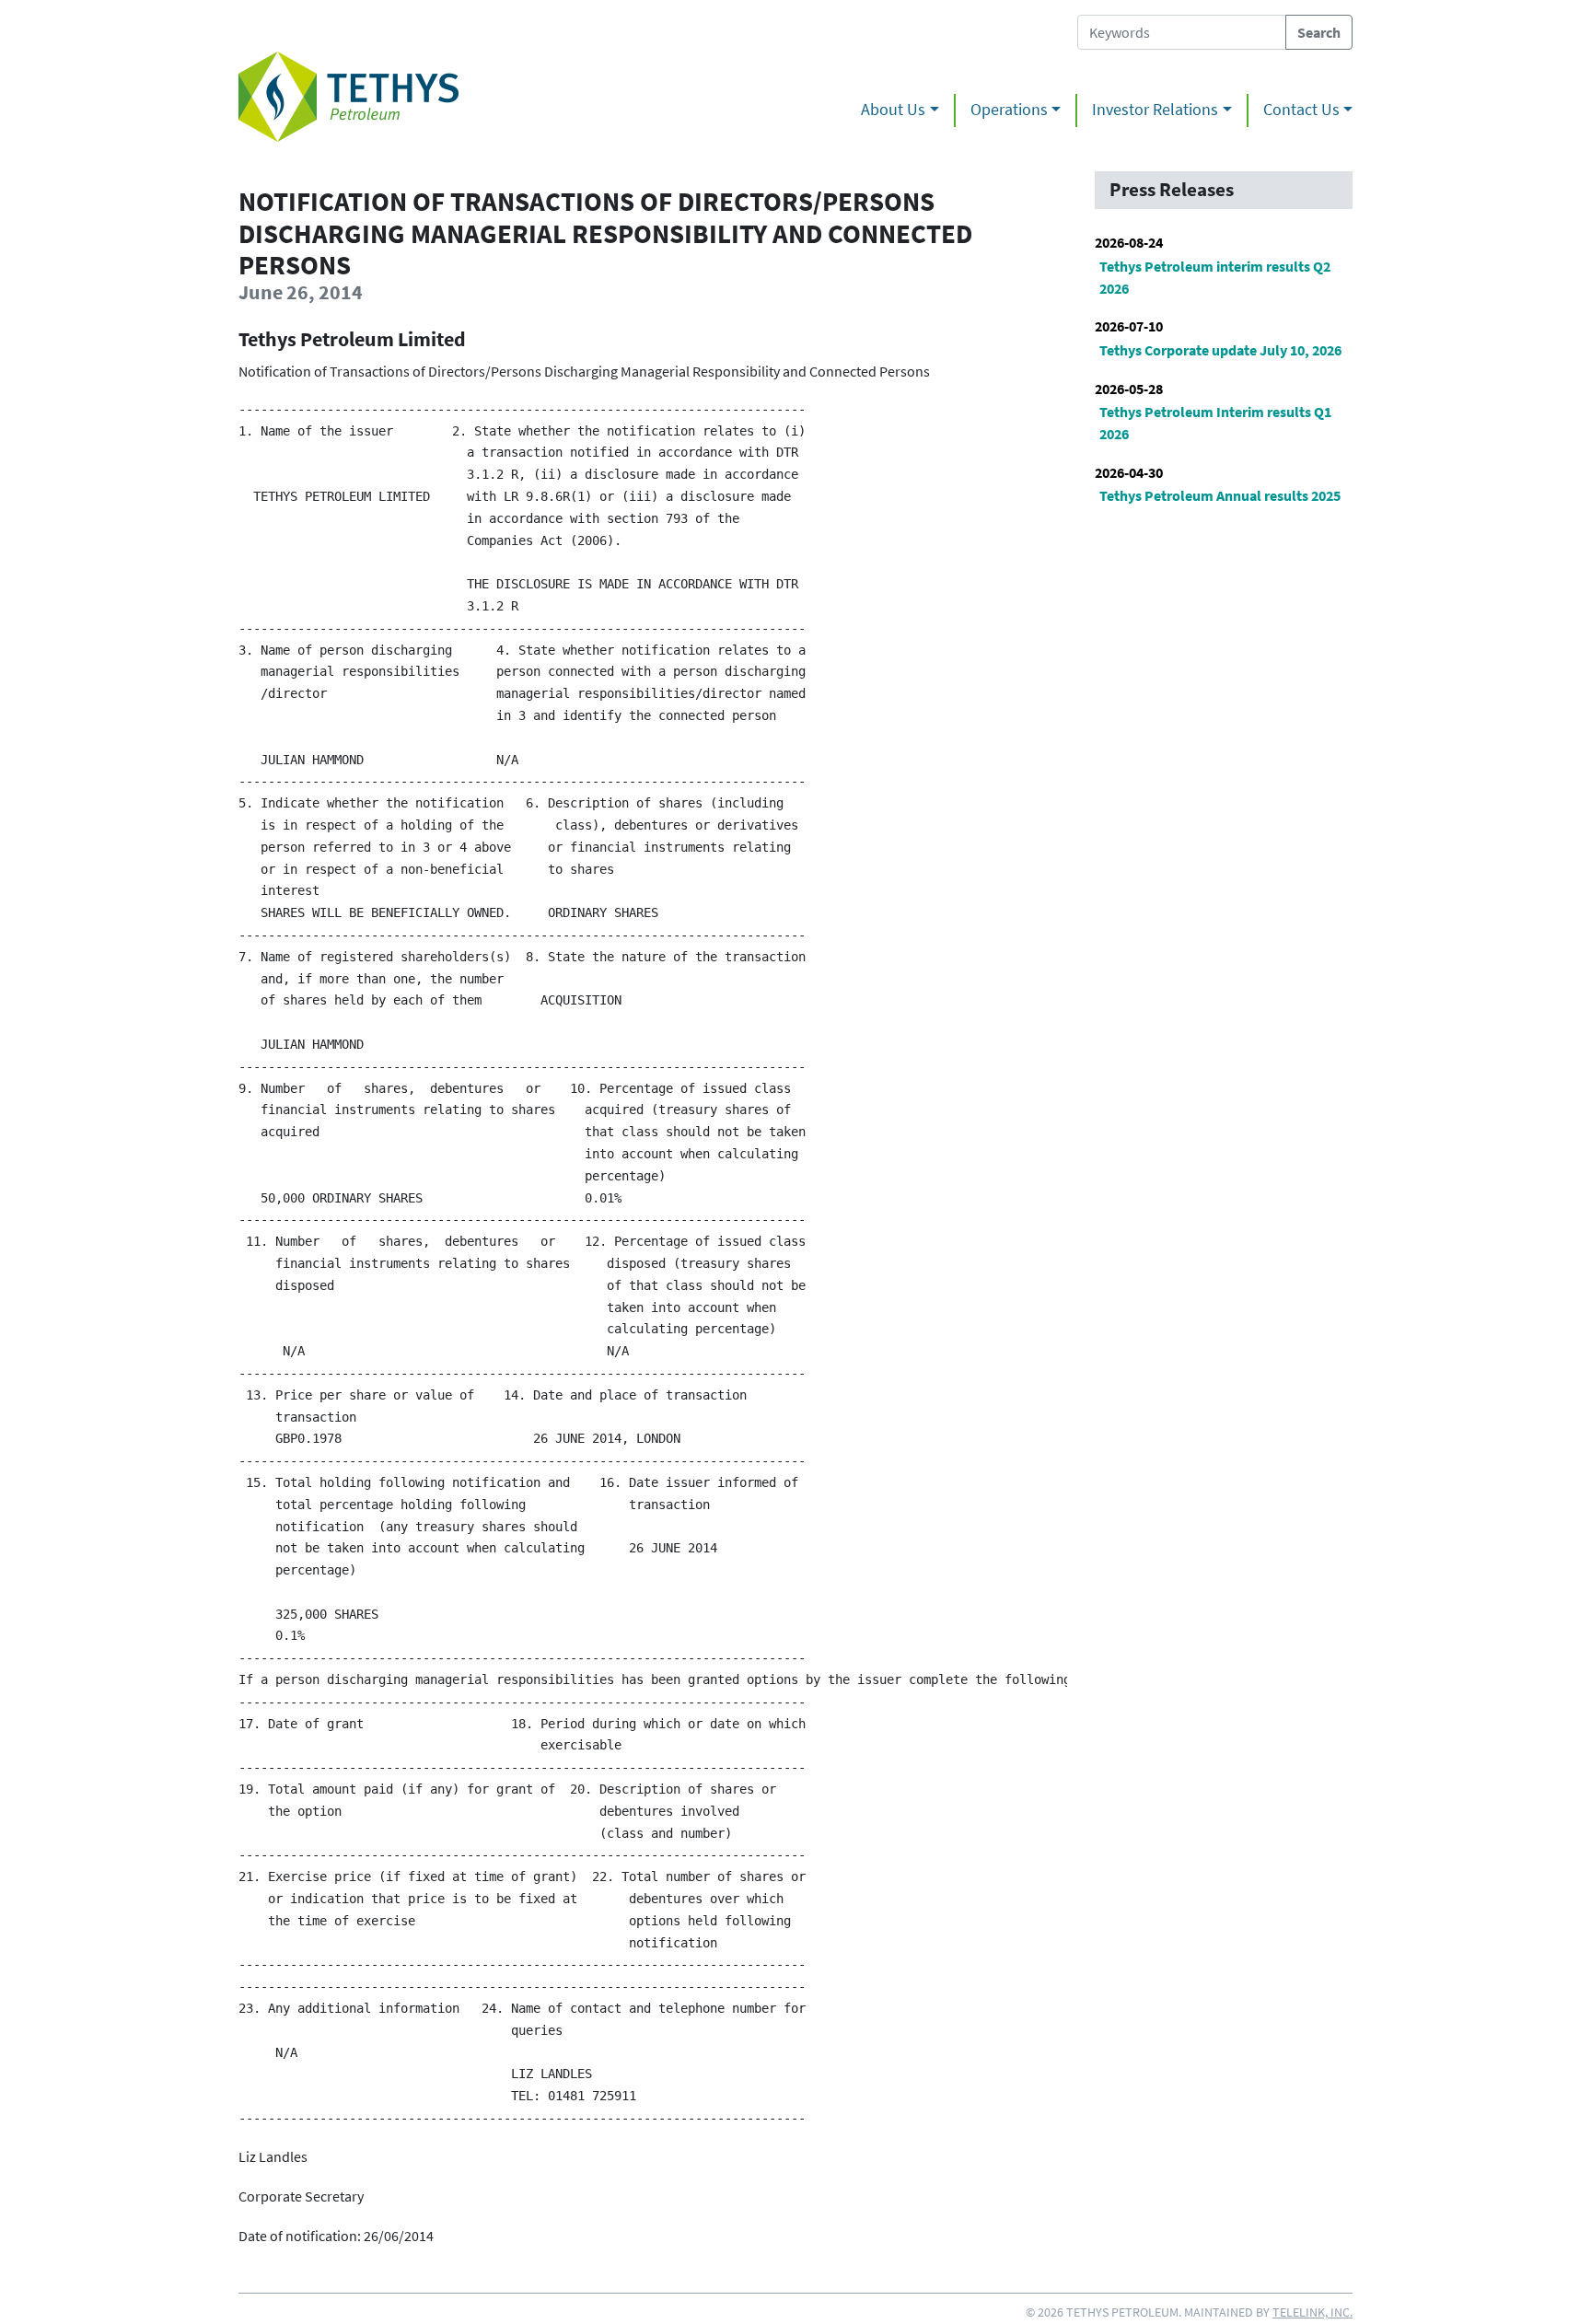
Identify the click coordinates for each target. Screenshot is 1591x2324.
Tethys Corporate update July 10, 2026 (1220, 350)
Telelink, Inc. (1312, 2312)
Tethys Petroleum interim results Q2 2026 (1215, 277)
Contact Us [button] (1301, 110)
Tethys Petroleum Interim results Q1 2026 (1215, 423)
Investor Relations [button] (1155, 110)
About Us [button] (893, 110)
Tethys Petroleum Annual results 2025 (1220, 495)
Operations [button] (1009, 110)
